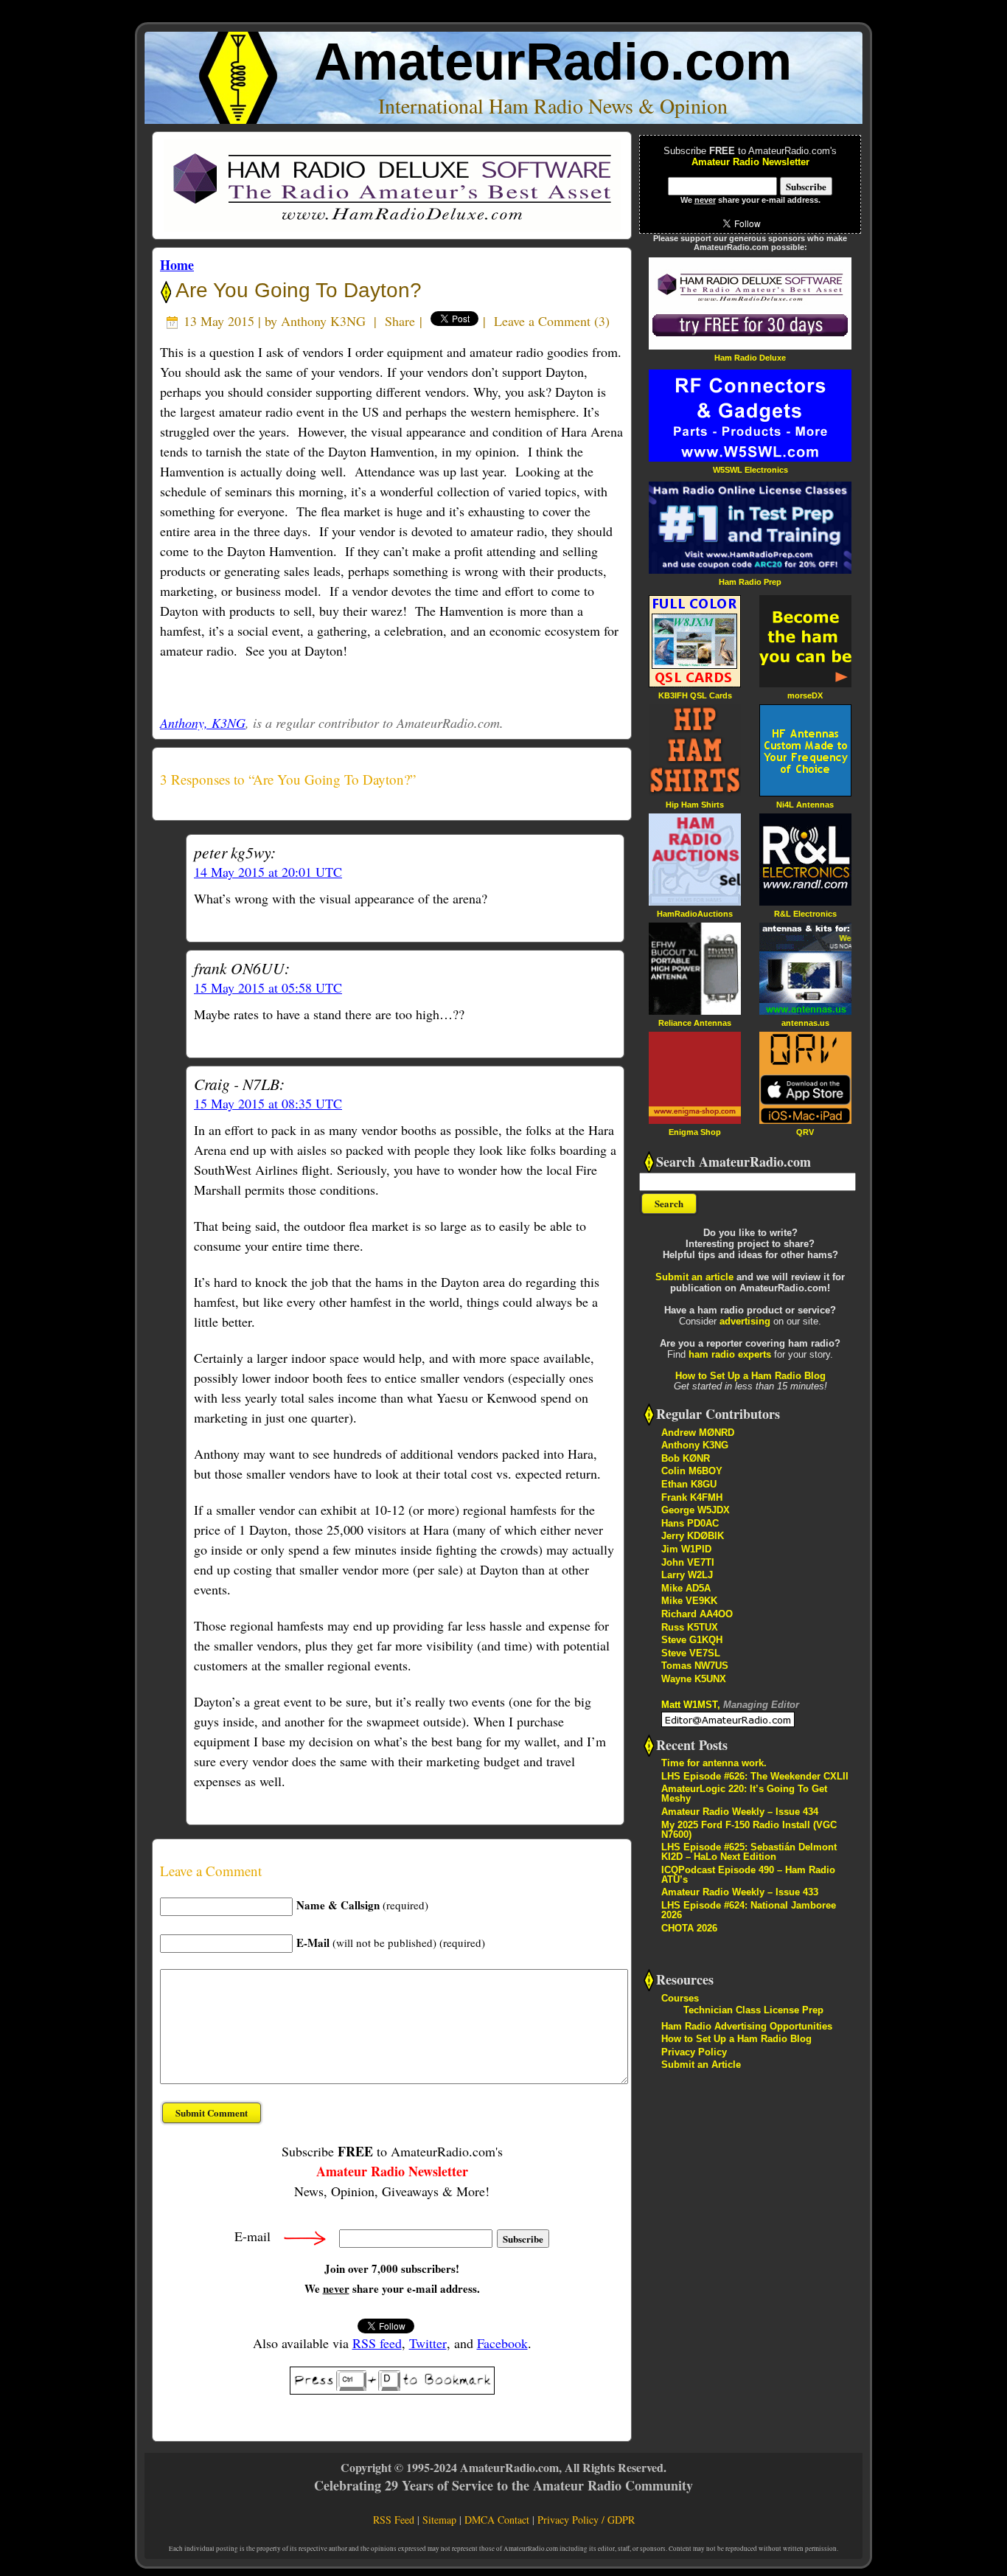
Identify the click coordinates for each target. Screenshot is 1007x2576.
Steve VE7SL (691, 1653)
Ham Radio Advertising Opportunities (747, 2026)
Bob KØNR (686, 1458)
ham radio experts (730, 1354)
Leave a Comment (542, 321)
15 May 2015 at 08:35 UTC (268, 1103)
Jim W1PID (686, 1549)
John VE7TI (688, 1562)
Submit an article (694, 1277)
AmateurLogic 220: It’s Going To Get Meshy (744, 1794)
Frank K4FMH (692, 1497)
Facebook (502, 2343)
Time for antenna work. (714, 1763)
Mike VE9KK (689, 1601)
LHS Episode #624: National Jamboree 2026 (749, 1910)
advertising (745, 1321)
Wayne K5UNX (694, 1679)
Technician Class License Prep (753, 2010)
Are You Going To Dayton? (296, 290)
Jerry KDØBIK (693, 1536)
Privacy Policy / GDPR (586, 2520)
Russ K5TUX (690, 1627)
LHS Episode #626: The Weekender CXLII (755, 1776)
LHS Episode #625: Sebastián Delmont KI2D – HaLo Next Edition (749, 1852)
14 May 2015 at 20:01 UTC (268, 872)
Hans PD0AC (690, 1523)
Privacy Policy (694, 2052)
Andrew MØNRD (698, 1433)
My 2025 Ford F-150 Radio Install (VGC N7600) (749, 1830)
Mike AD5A (686, 1588)
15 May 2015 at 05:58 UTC (268, 987)
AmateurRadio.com (553, 62)
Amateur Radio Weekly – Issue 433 (740, 1892)
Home (177, 265)
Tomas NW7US (695, 1666)
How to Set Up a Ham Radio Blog (750, 1376)
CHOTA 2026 (689, 1928)
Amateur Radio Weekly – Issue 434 (740, 1812)
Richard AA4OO (697, 1614)
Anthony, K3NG (203, 723)
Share (400, 321)
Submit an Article (701, 2065)
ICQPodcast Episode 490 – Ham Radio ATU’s (748, 1875)
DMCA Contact (497, 2520)
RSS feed (377, 2343)
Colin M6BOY (692, 1471)
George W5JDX (696, 1510)
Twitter (428, 2343)
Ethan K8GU (689, 1484)
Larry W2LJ (687, 1575)
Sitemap (439, 2520)
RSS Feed (394, 2520)
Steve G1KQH (692, 1640)
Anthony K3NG (323, 321)
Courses (680, 1998)
